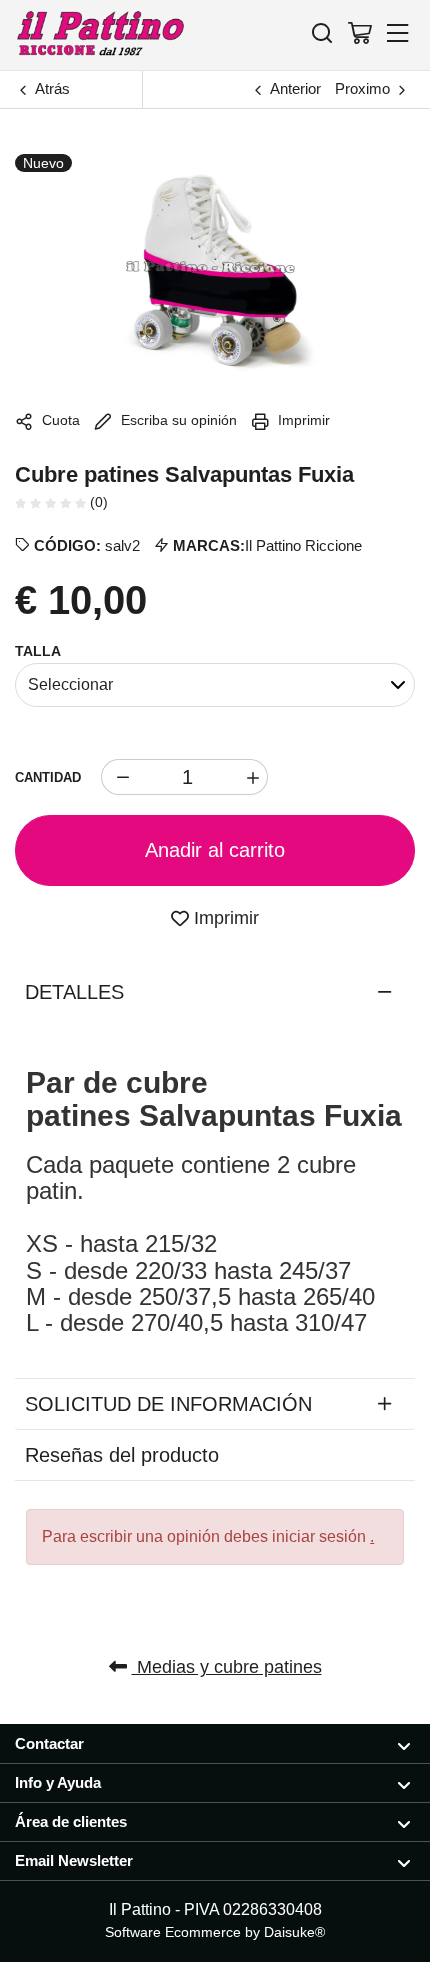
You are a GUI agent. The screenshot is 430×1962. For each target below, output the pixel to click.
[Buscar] (322, 32)
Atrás (52, 88)
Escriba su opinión (177, 420)
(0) (97, 502)
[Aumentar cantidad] (250, 777)
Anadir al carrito (215, 850)
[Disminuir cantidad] (119, 777)
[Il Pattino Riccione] (100, 34)
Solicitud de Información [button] (168, 1404)
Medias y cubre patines (227, 1667)
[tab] (215, 992)
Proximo (362, 88)
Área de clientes (71, 1821)
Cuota (59, 420)
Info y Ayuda (58, 1782)
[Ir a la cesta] (360, 32)
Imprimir (302, 420)
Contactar (49, 1743)
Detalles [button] (74, 992)
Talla (38, 651)
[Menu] (398, 32)
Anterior (295, 88)
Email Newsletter (74, 1860)
